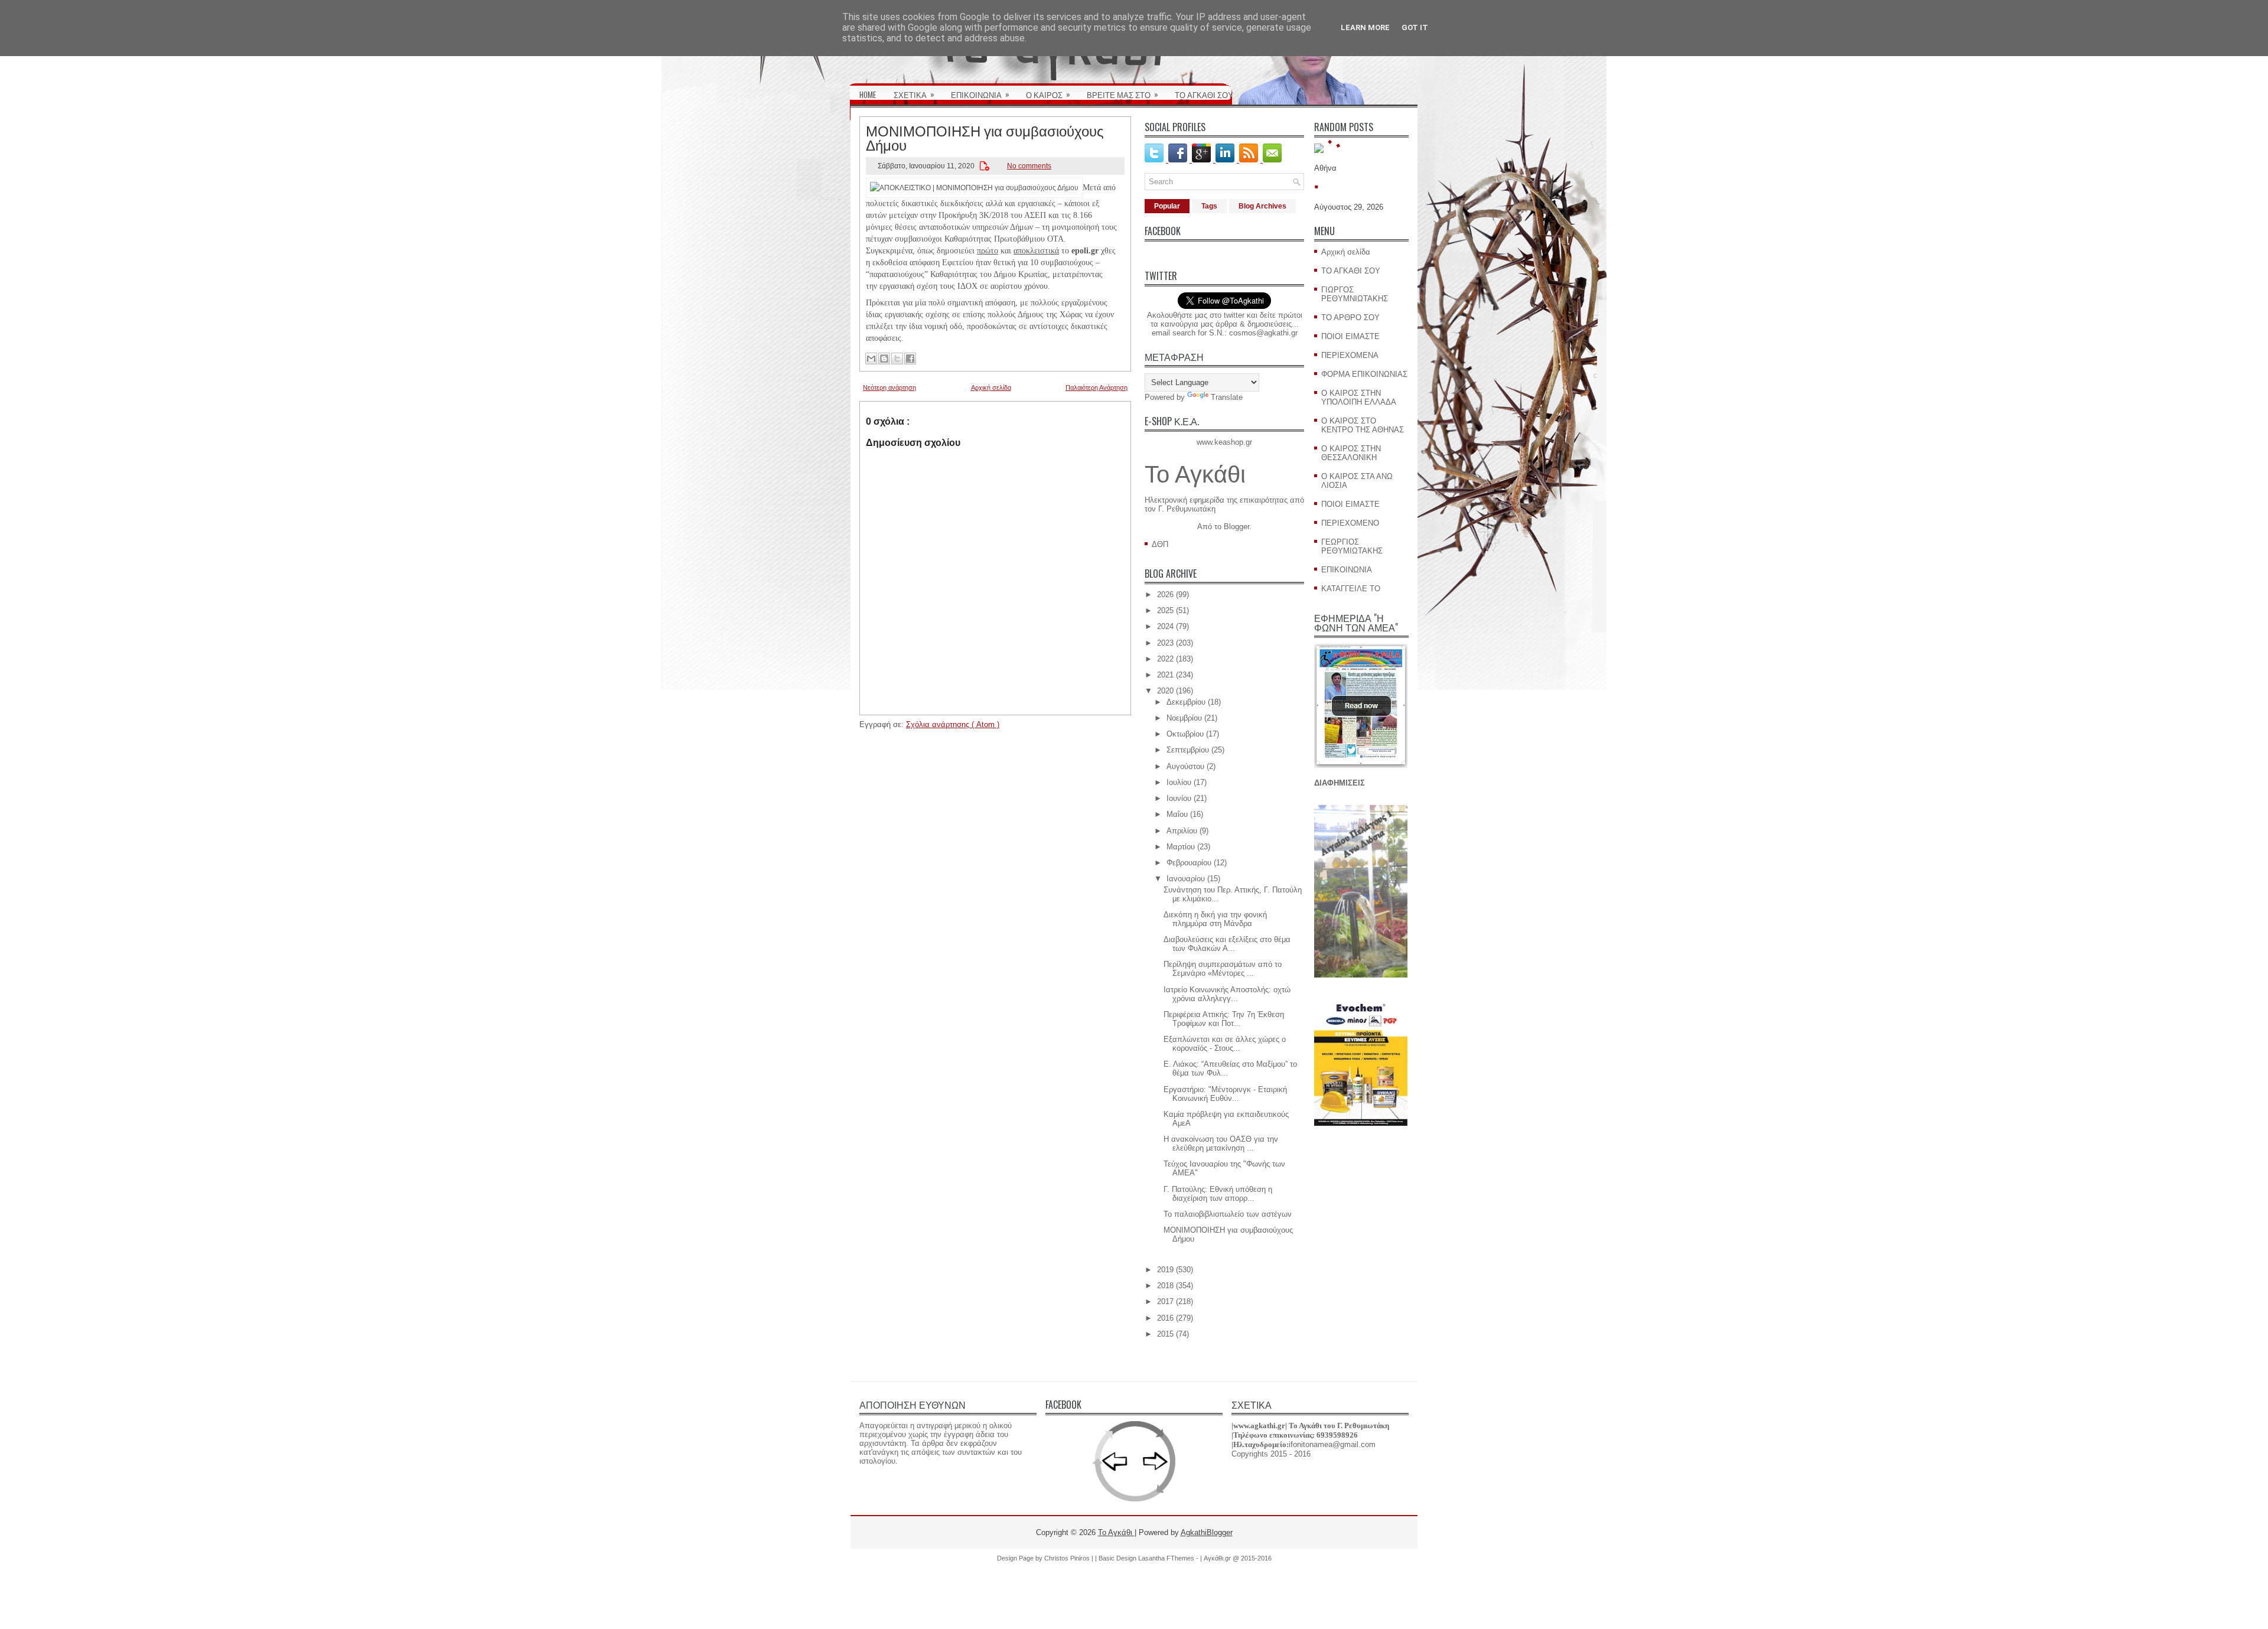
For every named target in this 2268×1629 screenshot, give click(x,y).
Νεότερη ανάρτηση (889, 387)
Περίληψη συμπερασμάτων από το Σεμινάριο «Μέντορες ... (1223, 969)
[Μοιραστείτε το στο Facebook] (910, 359)
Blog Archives (1262, 206)
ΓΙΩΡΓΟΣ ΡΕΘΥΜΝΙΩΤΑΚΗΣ (1355, 294)
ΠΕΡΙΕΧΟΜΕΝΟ (1350, 523)
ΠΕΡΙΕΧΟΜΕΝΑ (1350, 355)
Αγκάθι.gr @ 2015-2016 (1238, 1558)
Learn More (1365, 27)
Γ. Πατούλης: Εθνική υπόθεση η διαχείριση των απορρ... (1218, 1194)
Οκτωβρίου (1185, 734)
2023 (1165, 643)
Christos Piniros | (1070, 1558)
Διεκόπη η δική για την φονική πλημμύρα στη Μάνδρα (1215, 919)
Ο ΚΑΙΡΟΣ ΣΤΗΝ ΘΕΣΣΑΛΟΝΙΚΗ (1351, 453)
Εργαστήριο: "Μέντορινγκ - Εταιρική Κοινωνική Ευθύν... (1225, 1094)
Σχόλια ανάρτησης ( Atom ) (953, 724)
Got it (1415, 27)
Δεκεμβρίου (1186, 702)
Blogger (1236, 527)
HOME (868, 95)
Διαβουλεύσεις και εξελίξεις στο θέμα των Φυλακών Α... (1227, 944)
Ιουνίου (1179, 798)
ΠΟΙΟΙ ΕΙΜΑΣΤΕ (1350, 336)
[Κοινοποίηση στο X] (897, 359)
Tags (1209, 206)
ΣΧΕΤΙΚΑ (914, 94)
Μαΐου (1177, 814)
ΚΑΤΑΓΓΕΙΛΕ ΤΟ (1351, 589)
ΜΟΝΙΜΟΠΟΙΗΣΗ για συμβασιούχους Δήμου (985, 137)
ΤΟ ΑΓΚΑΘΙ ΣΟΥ (1204, 95)
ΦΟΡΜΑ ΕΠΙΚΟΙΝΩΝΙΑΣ (1364, 374)
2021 (1165, 675)
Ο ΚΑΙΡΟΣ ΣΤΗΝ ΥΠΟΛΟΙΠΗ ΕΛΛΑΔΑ (1359, 398)
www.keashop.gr (1224, 442)
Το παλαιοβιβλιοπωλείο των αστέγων (1228, 1214)
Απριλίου (1182, 831)
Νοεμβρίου (1184, 718)
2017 (1165, 1301)
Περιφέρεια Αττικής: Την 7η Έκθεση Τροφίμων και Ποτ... (1224, 1019)
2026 (1165, 594)
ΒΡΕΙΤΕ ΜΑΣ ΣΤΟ (1122, 94)
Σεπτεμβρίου (1188, 750)
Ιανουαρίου (1186, 879)
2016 (1165, 1318)
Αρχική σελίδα (991, 387)
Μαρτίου (1181, 847)
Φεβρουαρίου (1189, 863)
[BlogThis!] (884, 359)
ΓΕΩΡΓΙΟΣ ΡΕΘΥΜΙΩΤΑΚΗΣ (1352, 546)
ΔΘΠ (1160, 544)
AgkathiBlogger (1207, 1532)
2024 (1165, 626)
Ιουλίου (1179, 782)
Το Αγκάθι (1195, 474)
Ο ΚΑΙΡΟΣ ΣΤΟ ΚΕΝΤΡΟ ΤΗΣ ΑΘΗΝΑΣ (1363, 425)
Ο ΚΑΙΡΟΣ (1048, 94)
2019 (1165, 1270)
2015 (1165, 1334)
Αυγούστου (1185, 766)
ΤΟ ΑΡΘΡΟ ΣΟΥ (1350, 317)
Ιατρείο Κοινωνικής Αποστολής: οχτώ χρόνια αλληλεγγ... (1227, 994)
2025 (1165, 610)
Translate (1227, 397)
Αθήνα (1325, 168)
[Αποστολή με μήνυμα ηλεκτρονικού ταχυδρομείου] (871, 359)
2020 (1165, 691)
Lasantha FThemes (1167, 1558)
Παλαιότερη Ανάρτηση (1096, 387)
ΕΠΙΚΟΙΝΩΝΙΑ (980, 94)
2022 (1165, 659)
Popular (1167, 206)
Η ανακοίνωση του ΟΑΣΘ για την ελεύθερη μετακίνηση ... (1221, 1143)
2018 (1165, 1286)
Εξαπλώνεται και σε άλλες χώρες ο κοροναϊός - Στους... (1225, 1044)
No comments (1029, 166)
